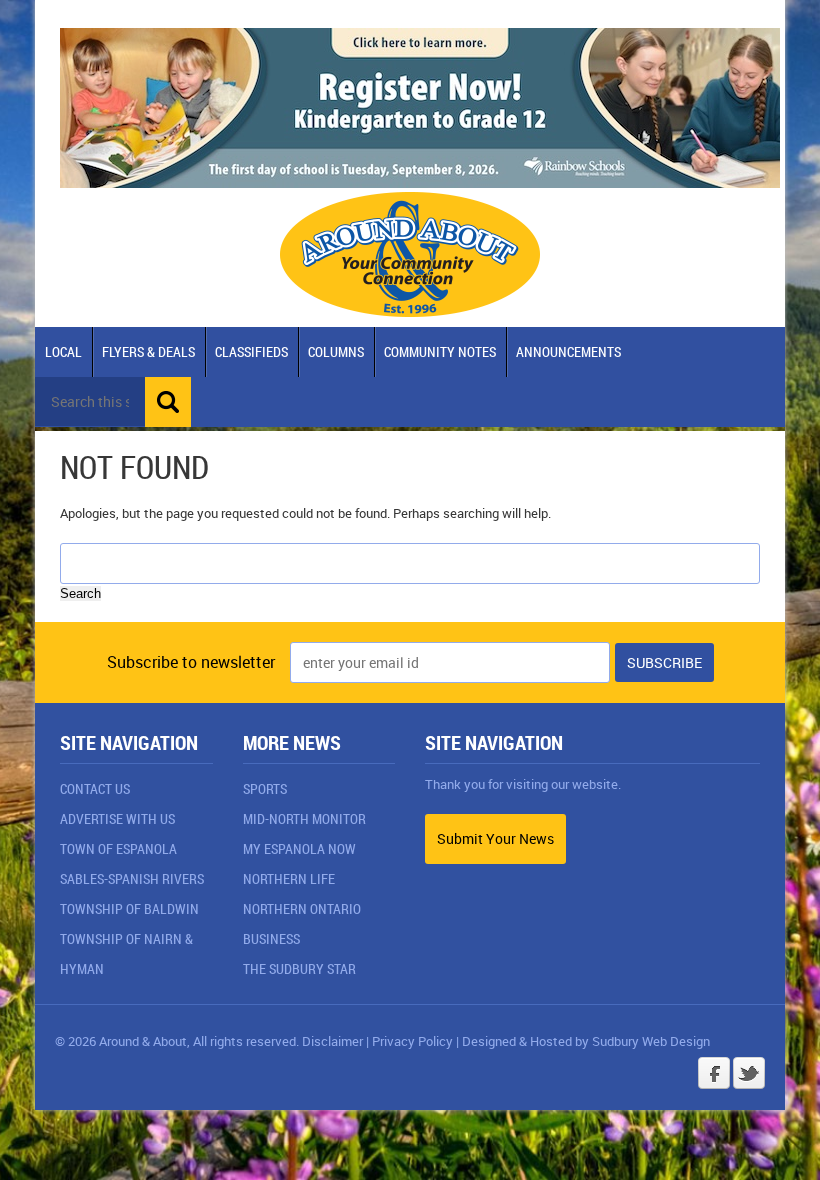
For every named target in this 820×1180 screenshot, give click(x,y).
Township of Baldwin (129, 908)
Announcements (568, 351)
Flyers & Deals (148, 351)
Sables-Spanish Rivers (132, 878)
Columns (336, 351)
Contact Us (95, 788)
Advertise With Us (117, 818)
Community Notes (440, 351)
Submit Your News (495, 838)
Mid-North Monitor (304, 818)
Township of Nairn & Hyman (126, 953)
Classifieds (251, 351)
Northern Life (289, 878)
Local (63, 351)
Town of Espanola (118, 848)
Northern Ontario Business (302, 923)
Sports (265, 788)
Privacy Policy (412, 1041)
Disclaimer (332, 1041)
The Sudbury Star (299, 968)
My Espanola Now (299, 848)
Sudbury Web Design (651, 1041)
